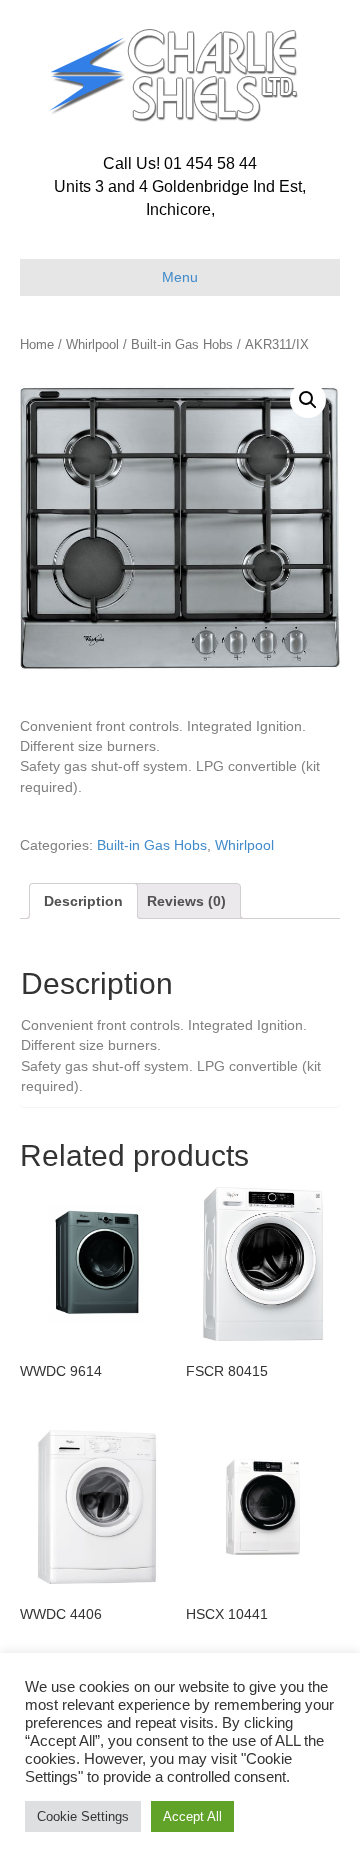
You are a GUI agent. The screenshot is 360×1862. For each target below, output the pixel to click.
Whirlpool (92, 344)
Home (37, 344)
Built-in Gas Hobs (182, 344)
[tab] (83, 901)
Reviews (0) (186, 901)
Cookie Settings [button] (83, 1816)
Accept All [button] (192, 1816)
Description (83, 901)
